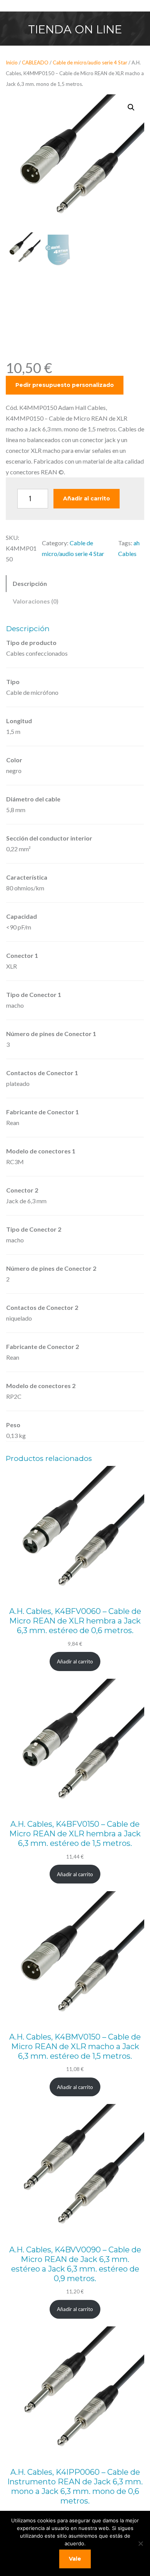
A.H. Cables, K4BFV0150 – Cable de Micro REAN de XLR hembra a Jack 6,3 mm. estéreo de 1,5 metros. (75, 1834)
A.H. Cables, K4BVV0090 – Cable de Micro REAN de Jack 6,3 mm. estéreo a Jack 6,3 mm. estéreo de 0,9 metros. (75, 2264)
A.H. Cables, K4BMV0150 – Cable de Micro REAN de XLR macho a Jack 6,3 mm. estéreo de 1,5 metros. (75, 2046)
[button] (131, 107)
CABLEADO (35, 63)
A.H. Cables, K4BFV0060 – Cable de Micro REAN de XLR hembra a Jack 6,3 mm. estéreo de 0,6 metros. (75, 1621)
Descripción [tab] (30, 583)
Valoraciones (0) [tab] (36, 601)
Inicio (12, 63)
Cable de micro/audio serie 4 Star (90, 63)
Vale (75, 2559)
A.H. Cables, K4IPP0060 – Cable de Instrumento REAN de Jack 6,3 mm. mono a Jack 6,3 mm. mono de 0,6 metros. (75, 2486)
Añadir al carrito (87, 498)
